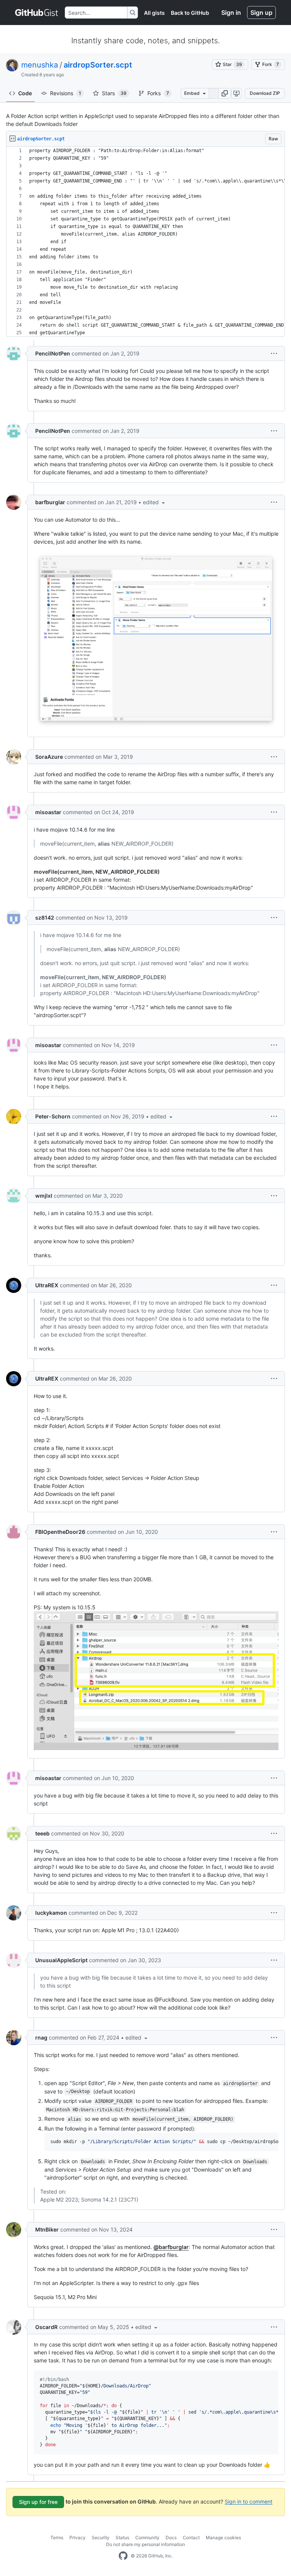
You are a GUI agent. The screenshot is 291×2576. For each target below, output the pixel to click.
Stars (114, 93)
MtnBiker (47, 2229)
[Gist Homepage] (37, 13)
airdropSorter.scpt (98, 65)
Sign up (261, 13)
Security (101, 2537)
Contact (191, 2537)
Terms (57, 2537)
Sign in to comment (249, 2501)
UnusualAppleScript (61, 1960)
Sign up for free (38, 2502)
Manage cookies (223, 2537)
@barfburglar (171, 2247)
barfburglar (50, 502)
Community (147, 2537)
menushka (40, 65)
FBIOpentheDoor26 (60, 1532)
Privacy (77, 2537)
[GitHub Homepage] (123, 2556)
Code (25, 93)
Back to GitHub (190, 13)
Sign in (231, 13)
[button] (225, 93)
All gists (154, 13)
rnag (41, 2037)
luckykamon (51, 1913)
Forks (158, 93)
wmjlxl (44, 1196)
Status (122, 2537)
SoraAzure (49, 757)
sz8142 (45, 918)
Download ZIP (265, 93)
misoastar (48, 812)
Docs (171, 2537)
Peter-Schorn (53, 1116)
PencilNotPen (53, 353)
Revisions (66, 93)
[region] (145, 242)
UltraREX (47, 1285)
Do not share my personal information (145, 2544)
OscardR (46, 2327)
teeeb (42, 1833)
